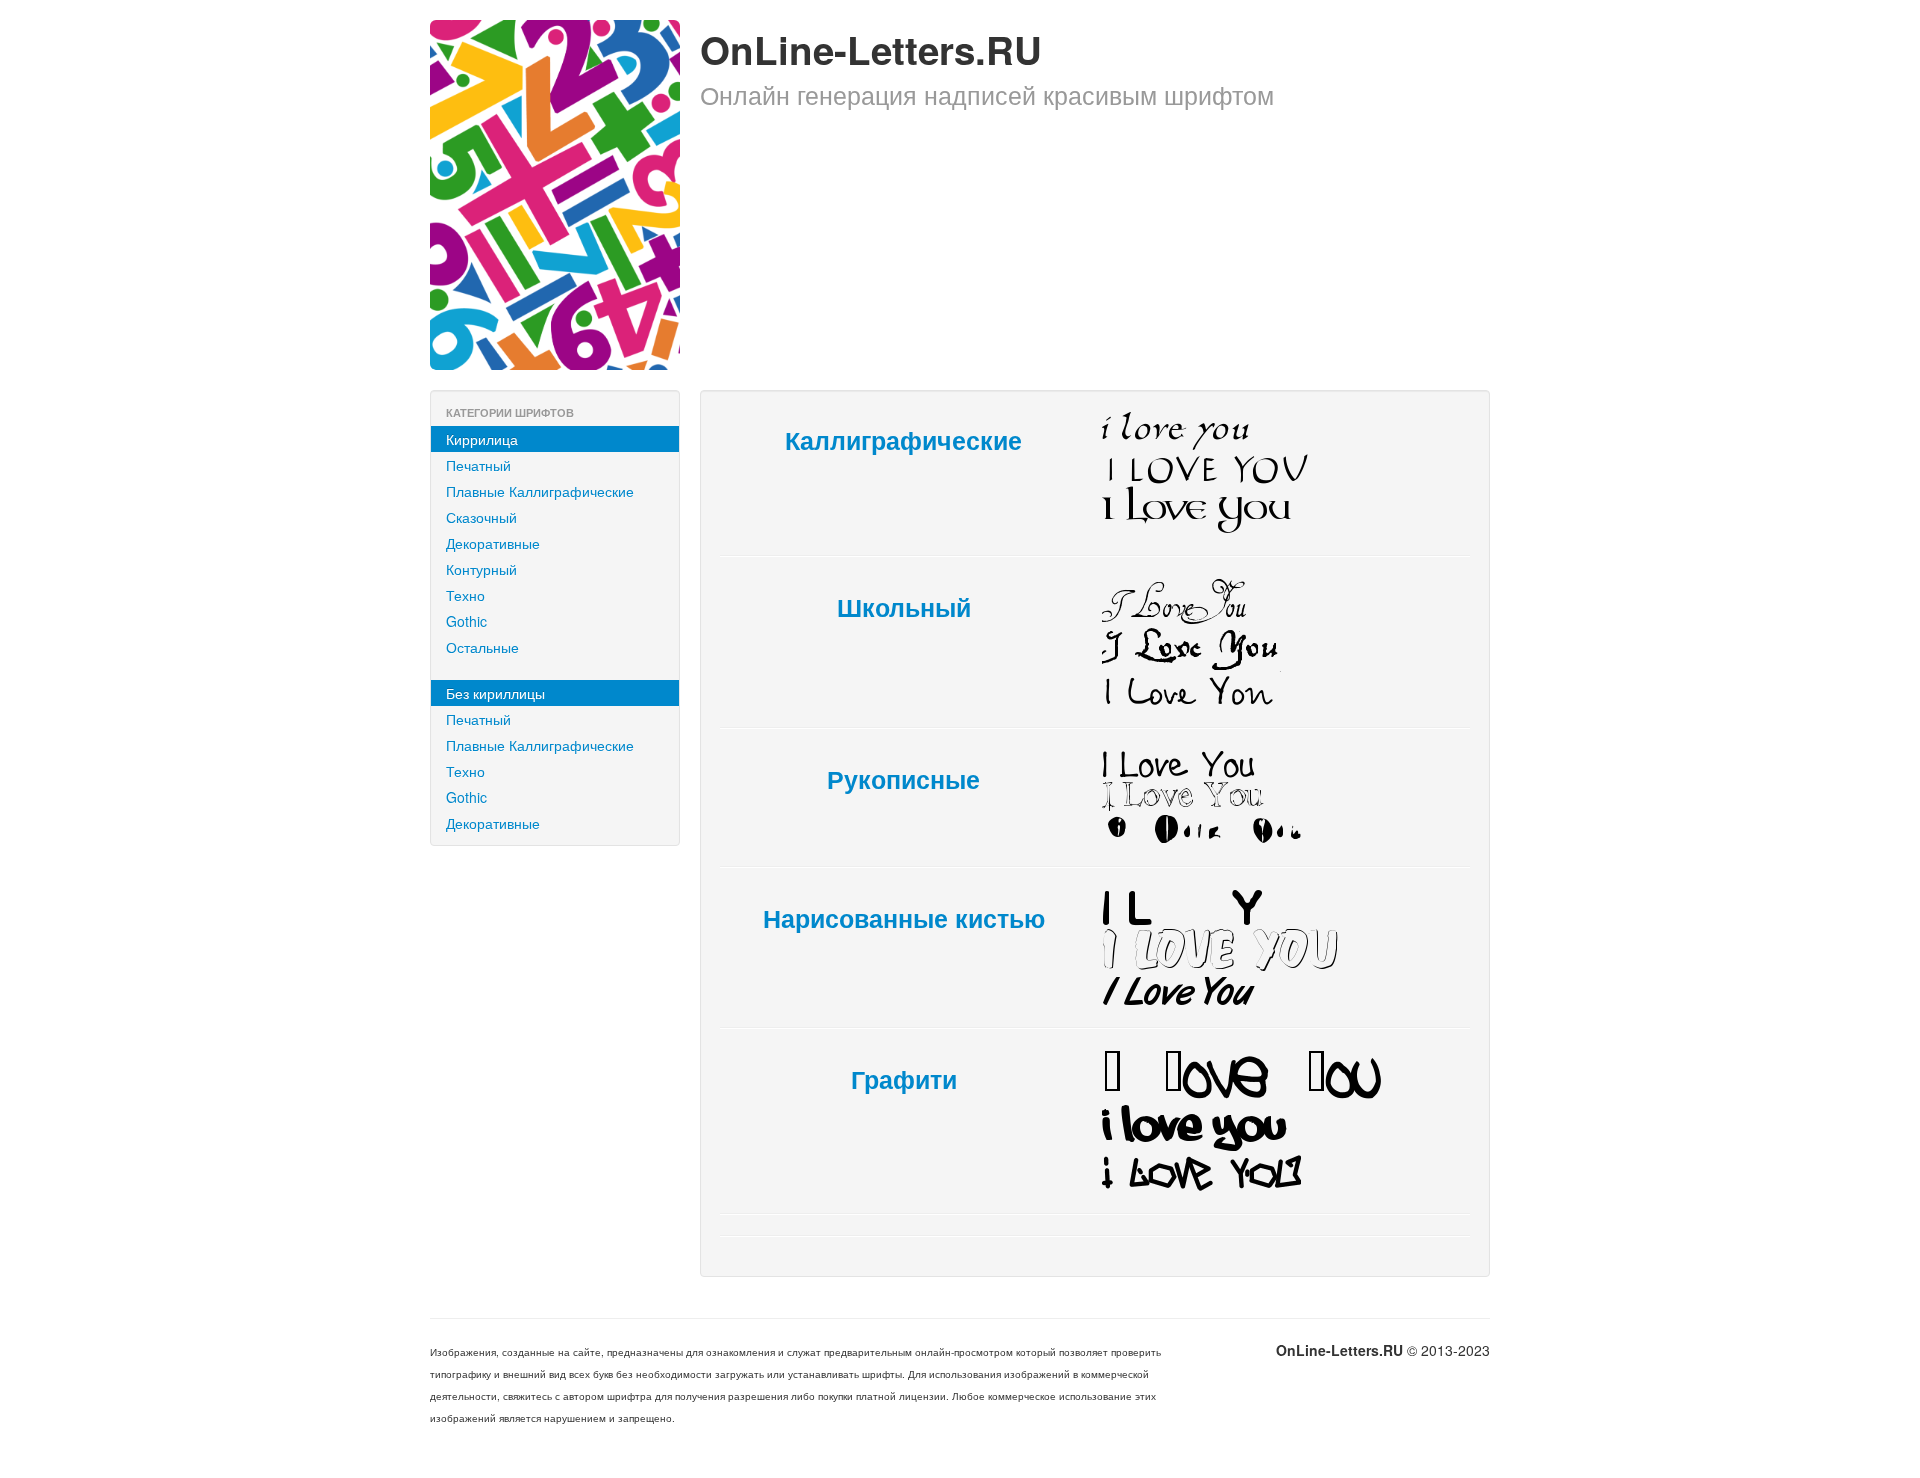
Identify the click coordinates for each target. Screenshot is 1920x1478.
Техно (465, 595)
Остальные (482, 647)
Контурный (481, 569)
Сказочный (481, 517)
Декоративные (493, 543)
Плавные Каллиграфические (540, 491)
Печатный (478, 465)
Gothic (466, 621)
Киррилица (482, 439)
